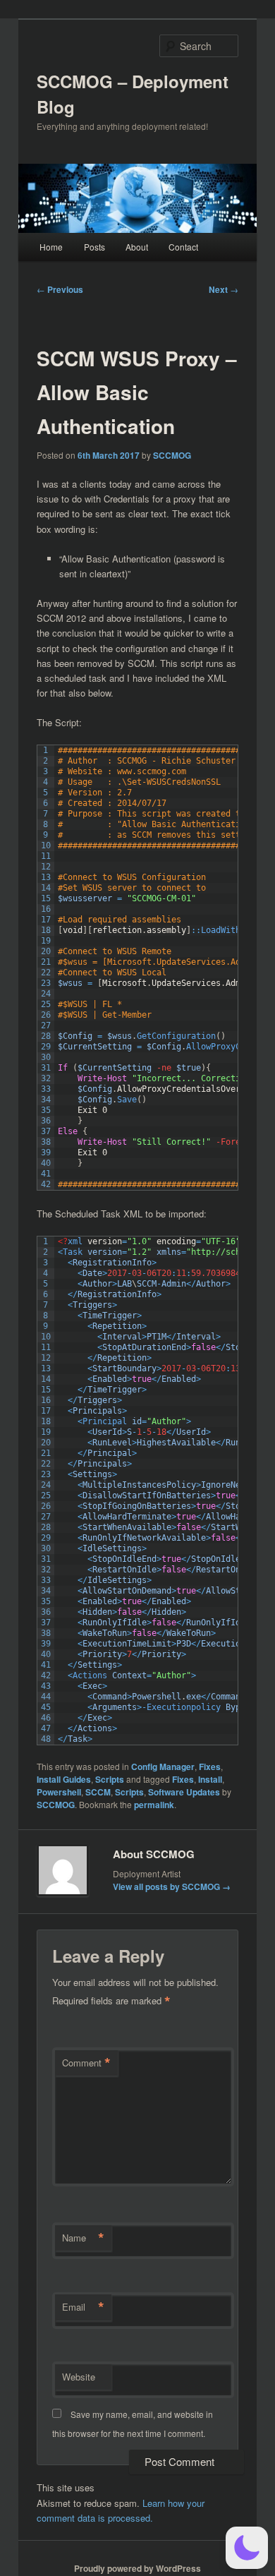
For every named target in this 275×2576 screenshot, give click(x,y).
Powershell (59, 1792)
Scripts (110, 1779)
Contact (183, 247)
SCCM (98, 1792)
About (137, 247)
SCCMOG (172, 455)
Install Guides (64, 1779)
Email (83, 2307)
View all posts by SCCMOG (172, 1886)
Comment (86, 2063)
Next (224, 289)
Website (79, 2377)
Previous (60, 289)
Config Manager (163, 1767)
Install (210, 1779)
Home (51, 247)
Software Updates (184, 1792)
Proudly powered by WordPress (137, 2568)
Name (83, 2238)
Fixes (210, 1767)
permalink (154, 1805)
